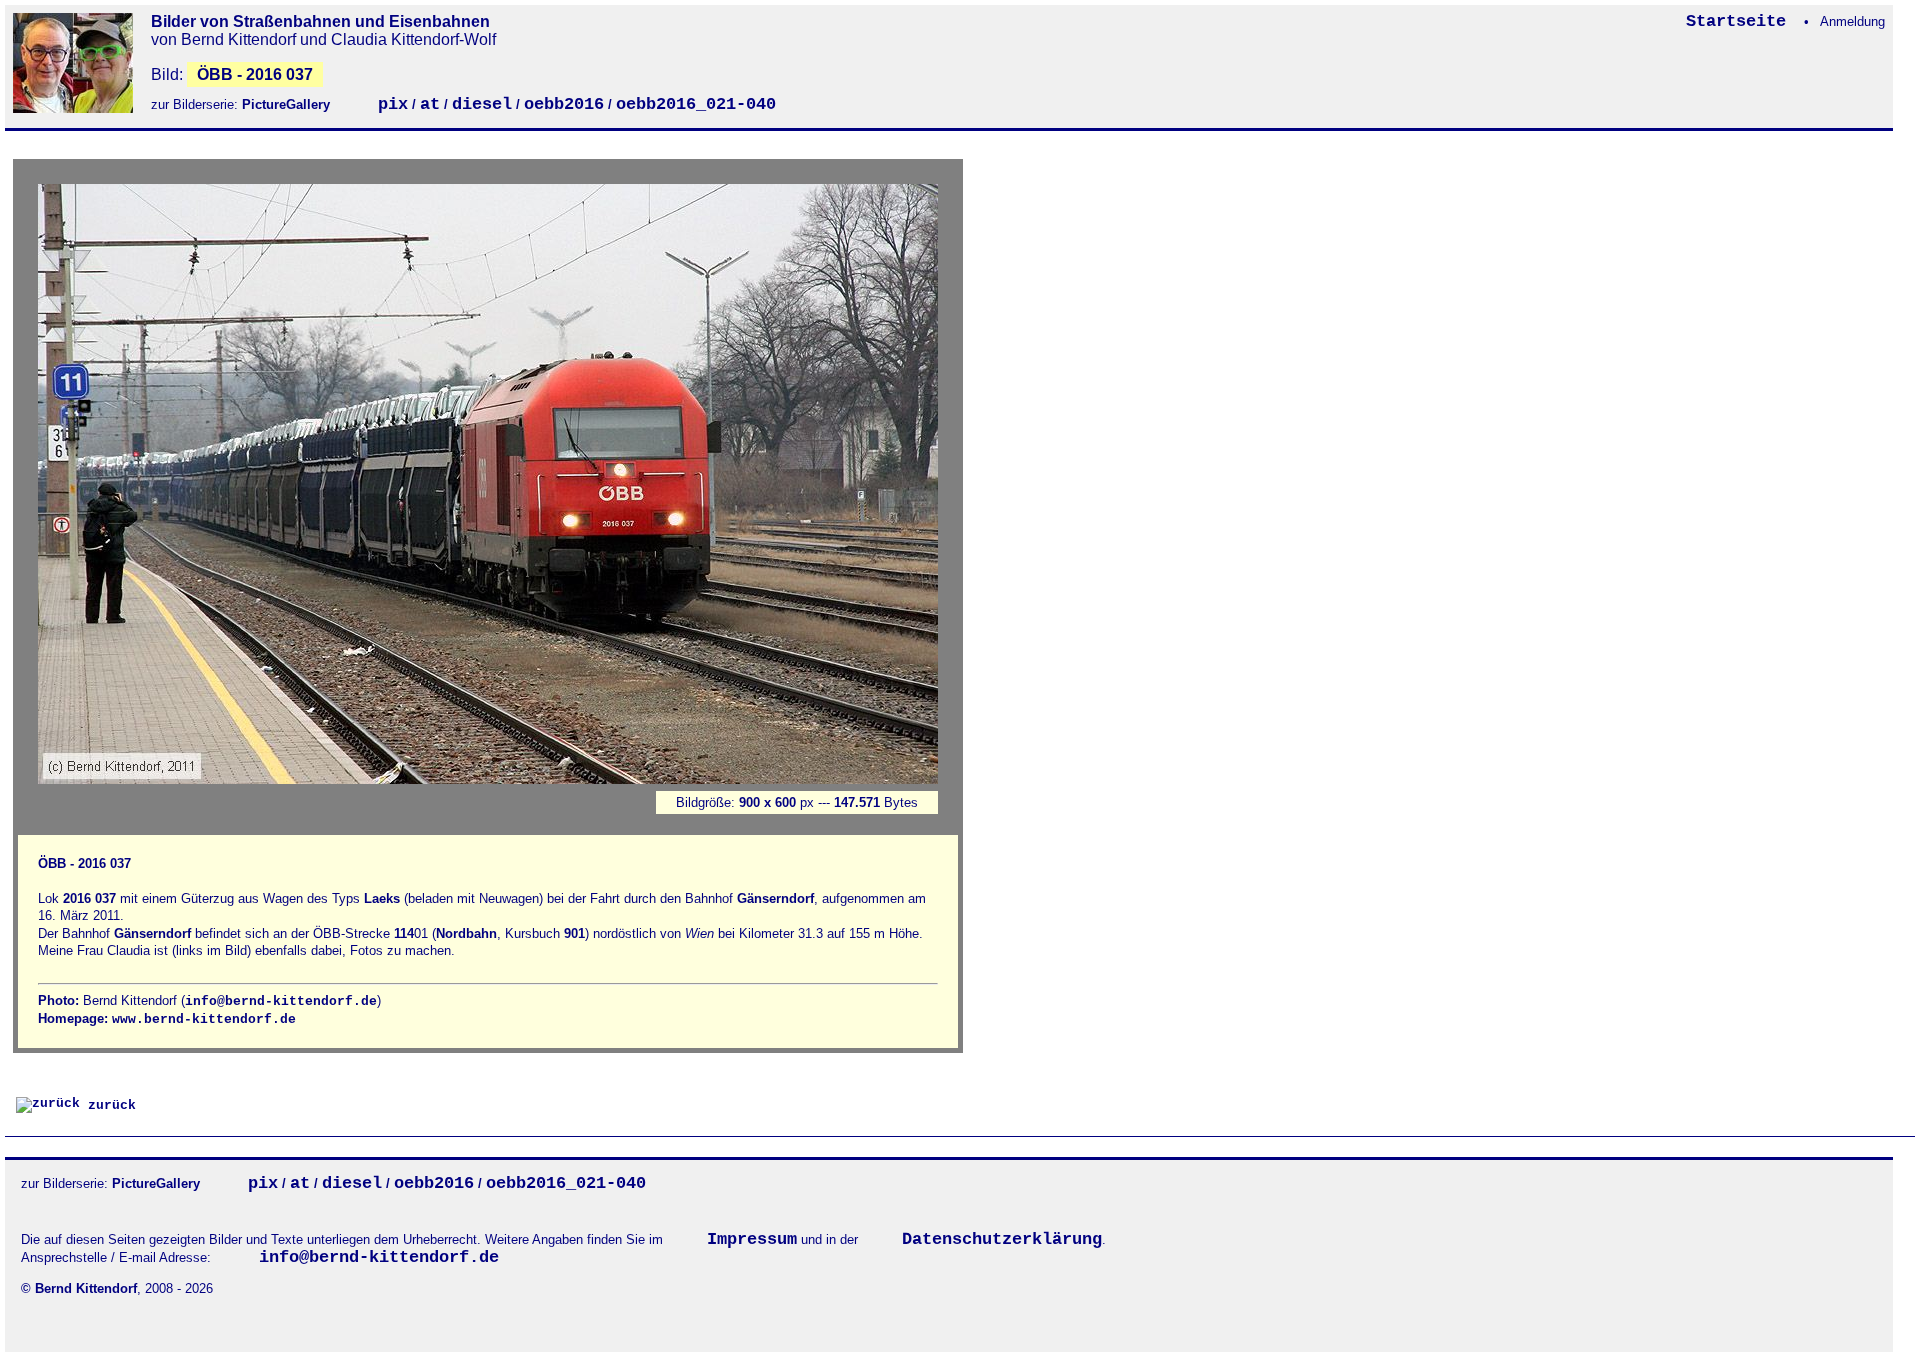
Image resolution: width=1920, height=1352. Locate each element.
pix (393, 104)
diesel (482, 104)
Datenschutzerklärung (1002, 1239)
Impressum (752, 1239)
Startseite (1741, 21)
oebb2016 (564, 104)
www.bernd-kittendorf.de (204, 1019)
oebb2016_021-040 (696, 104)
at (430, 104)
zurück (108, 1105)
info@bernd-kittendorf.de (281, 1001)
